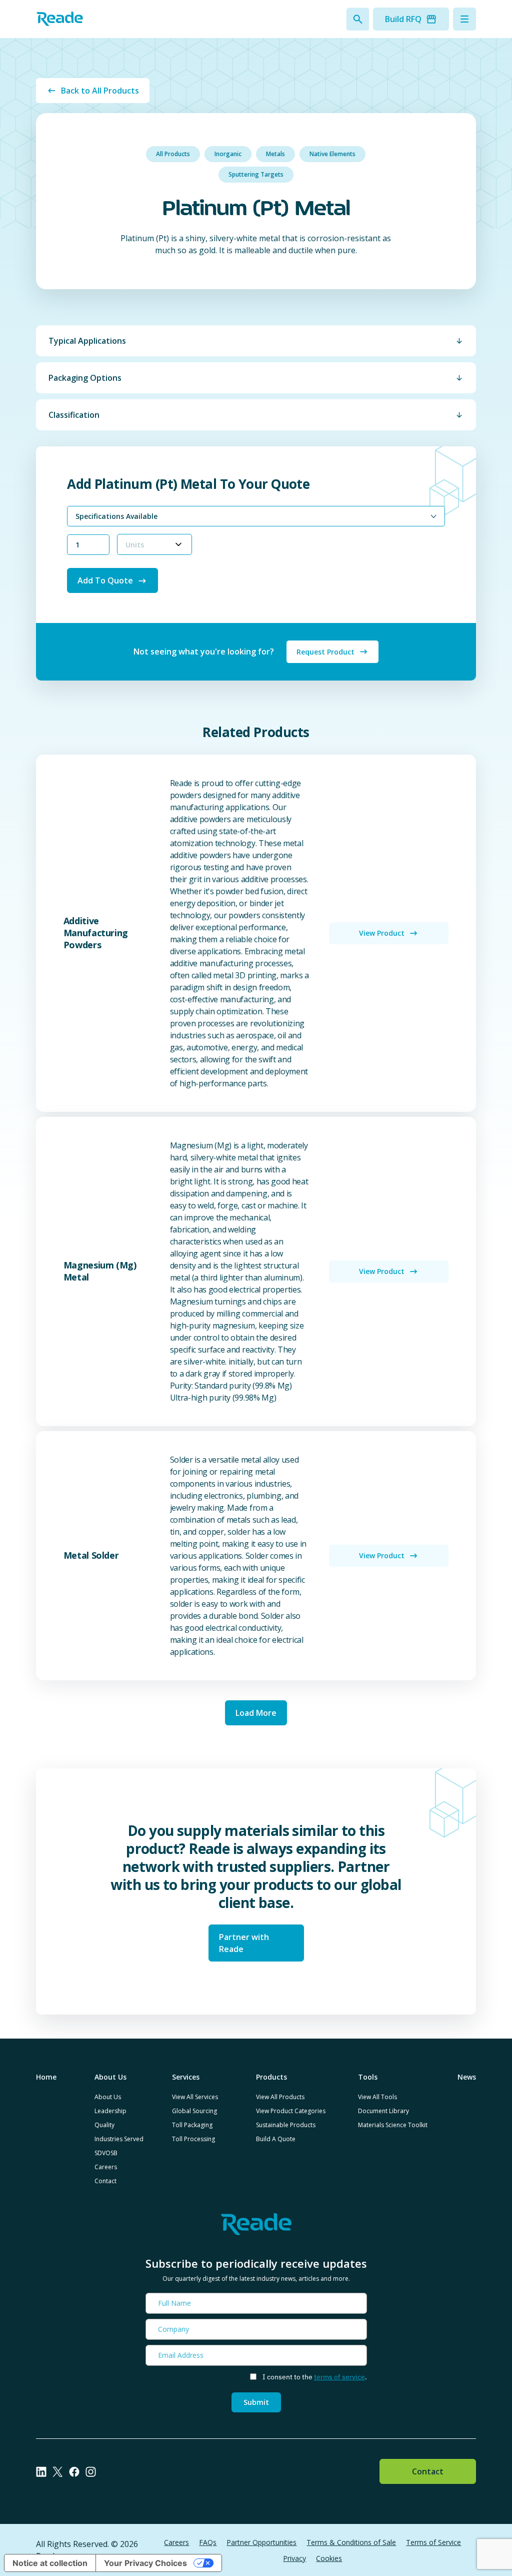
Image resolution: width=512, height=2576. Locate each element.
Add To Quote (105, 580)
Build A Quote (276, 2139)
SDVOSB (106, 2153)
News (467, 2077)
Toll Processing (193, 2139)
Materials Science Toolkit (393, 2125)
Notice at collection (50, 2563)
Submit (256, 2402)
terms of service (339, 2377)
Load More (256, 1713)
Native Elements (332, 154)
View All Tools (377, 2097)
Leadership (110, 2111)
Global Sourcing (194, 2111)
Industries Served (119, 2139)
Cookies (329, 2558)
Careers (106, 2167)
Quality (104, 2125)
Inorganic (228, 154)
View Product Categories (291, 2111)
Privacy (294, 2558)
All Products (173, 154)
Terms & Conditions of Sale (351, 2542)
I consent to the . (315, 2377)
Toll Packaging (192, 2125)
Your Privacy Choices (145, 2563)
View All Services (195, 2097)
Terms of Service (433, 2542)
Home (46, 2077)
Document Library (383, 2111)
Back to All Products (100, 91)
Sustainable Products (286, 2125)
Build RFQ (403, 19)
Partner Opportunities (261, 2542)
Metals (275, 154)
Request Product (325, 652)
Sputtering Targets (256, 174)
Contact (105, 2181)
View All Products (280, 2097)
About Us (108, 2097)
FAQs (208, 2542)
